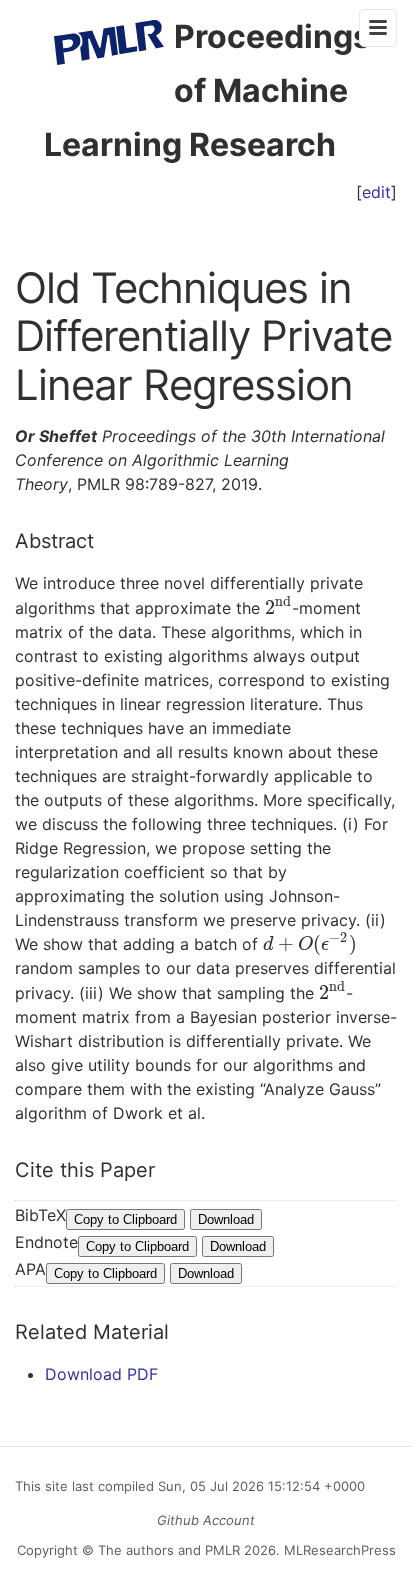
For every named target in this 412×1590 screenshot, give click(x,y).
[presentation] (278, 608)
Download (226, 1219)
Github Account (206, 1520)
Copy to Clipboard (125, 1219)
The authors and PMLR (169, 1550)
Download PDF (101, 1374)
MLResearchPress (338, 1550)
